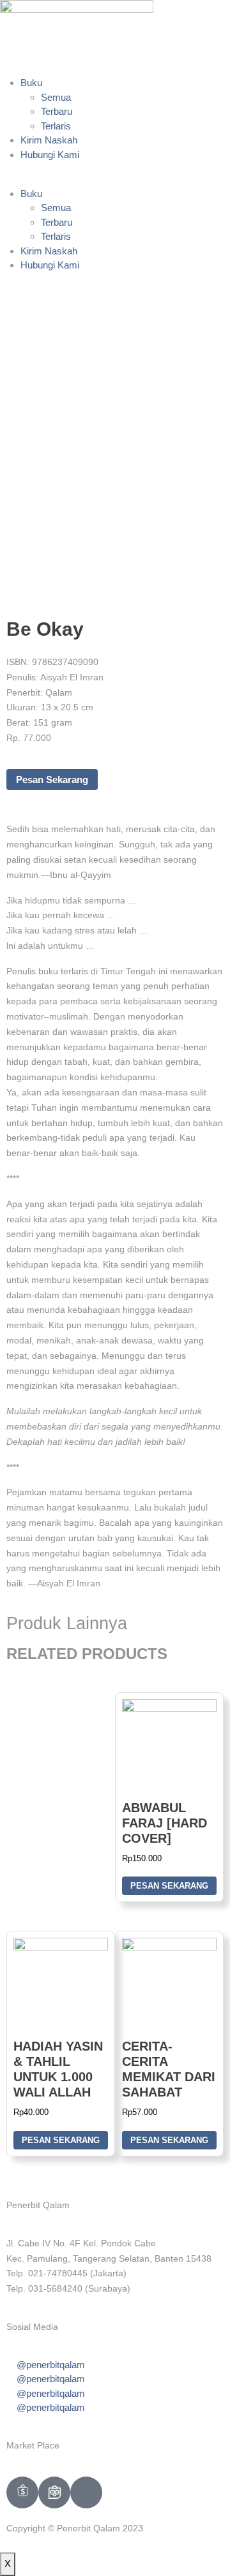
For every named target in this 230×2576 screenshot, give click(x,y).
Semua (56, 97)
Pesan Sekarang (52, 779)
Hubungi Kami (50, 155)
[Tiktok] (86, 2492)
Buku (31, 83)
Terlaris (56, 126)
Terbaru (57, 111)
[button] (115, 179)
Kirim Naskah (49, 140)
